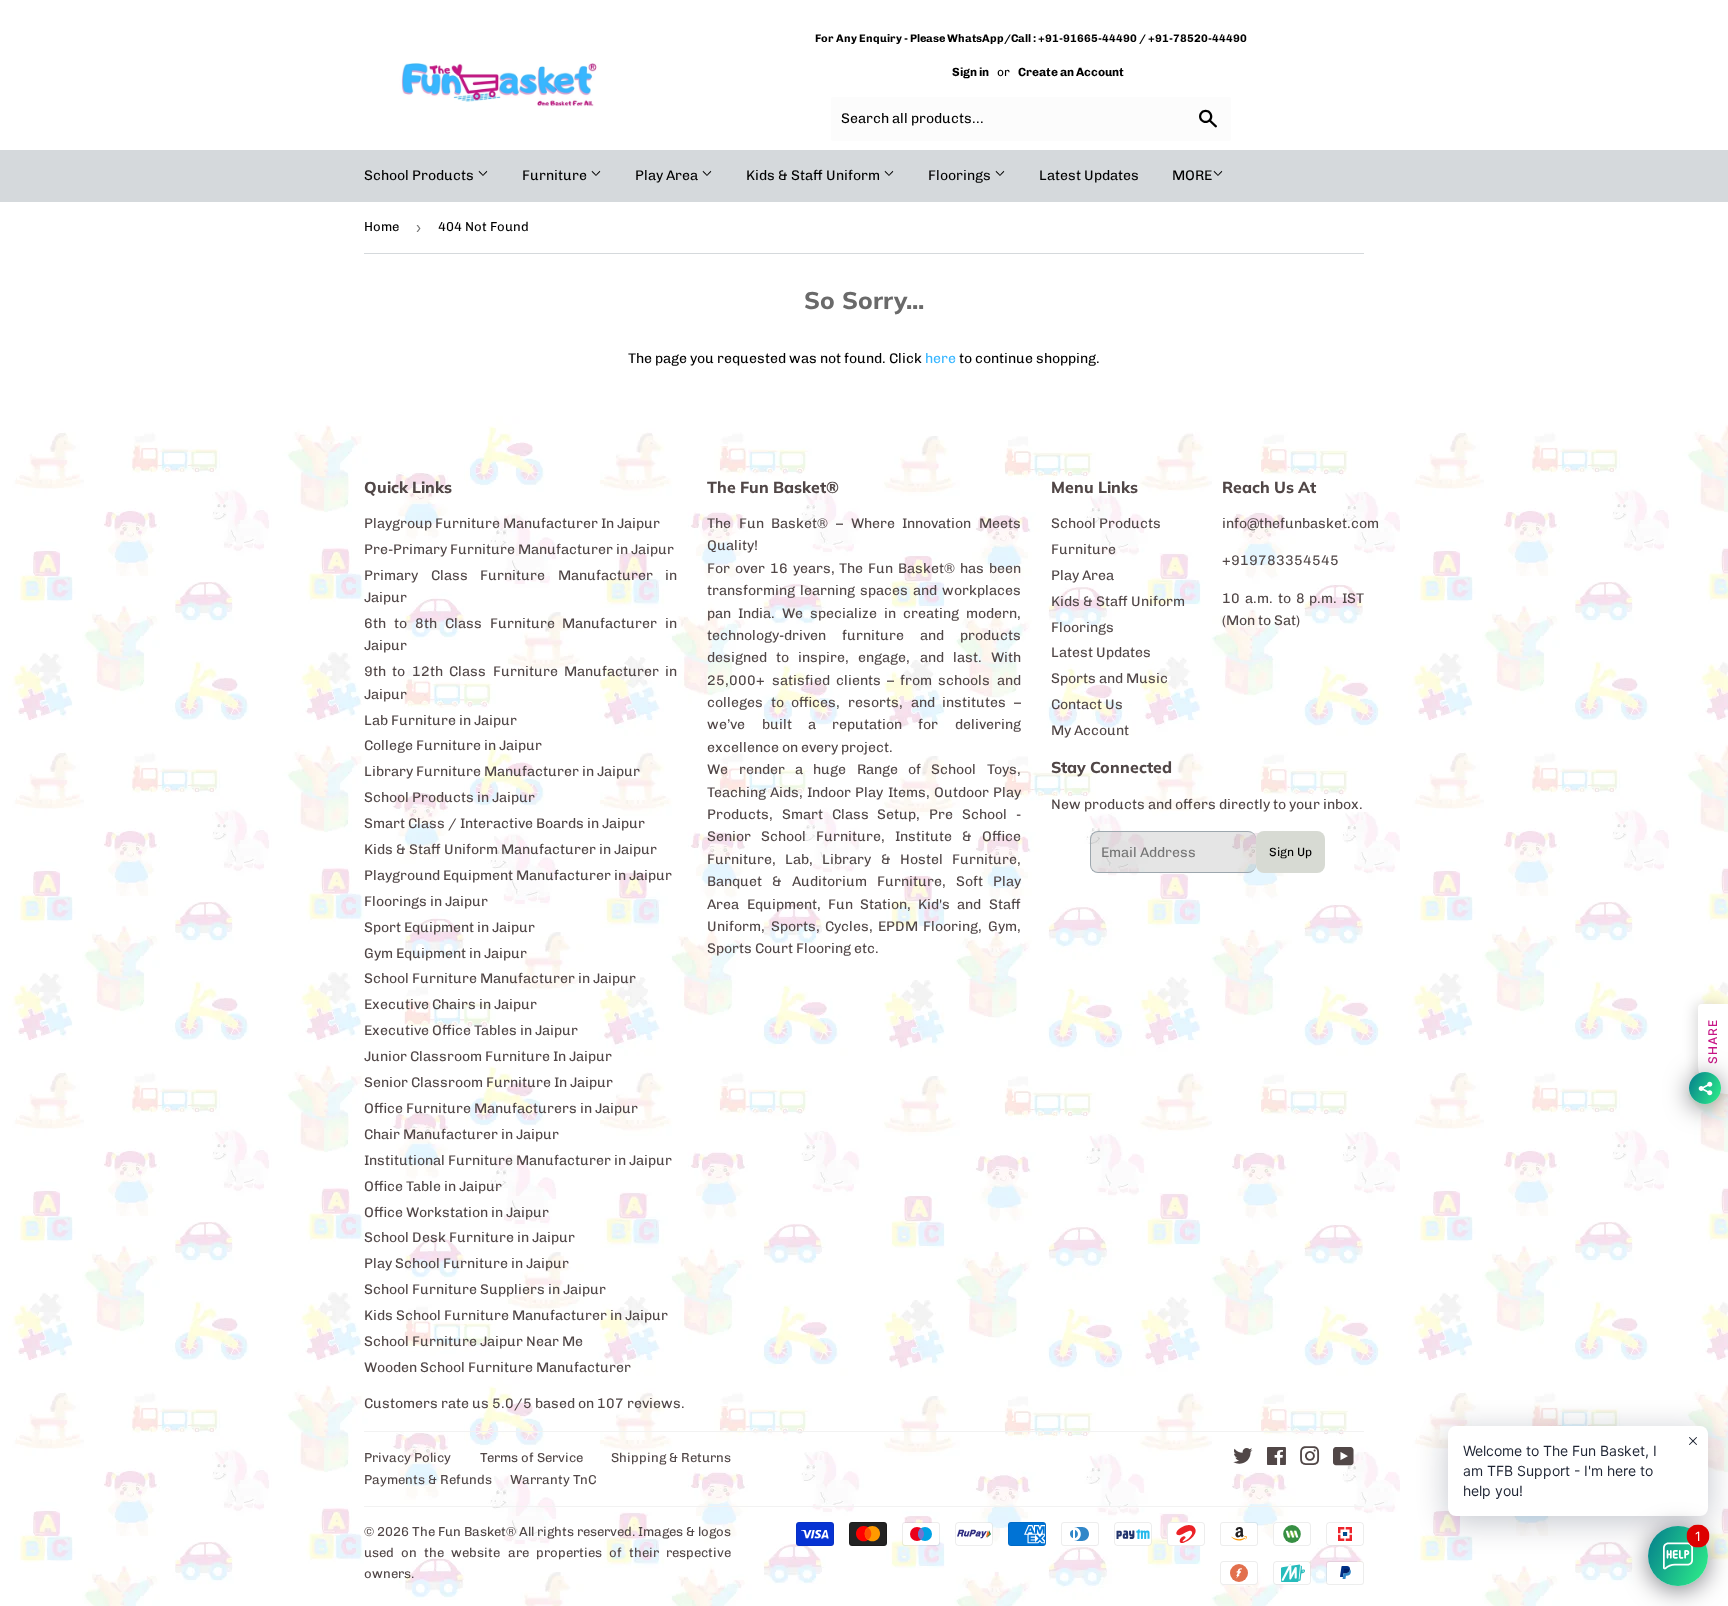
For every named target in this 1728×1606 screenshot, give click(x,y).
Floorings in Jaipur (426, 901)
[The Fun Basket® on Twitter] (1243, 1459)
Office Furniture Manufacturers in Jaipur (501, 1108)
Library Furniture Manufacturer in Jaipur (502, 771)
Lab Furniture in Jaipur (440, 720)
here (940, 358)
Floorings (961, 175)
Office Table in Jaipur (433, 1186)
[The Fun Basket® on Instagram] (1310, 1459)
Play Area (668, 175)
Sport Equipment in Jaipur (449, 927)
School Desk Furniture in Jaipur (469, 1237)
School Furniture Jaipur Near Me (473, 1341)
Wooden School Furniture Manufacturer (497, 1367)
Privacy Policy (407, 1457)
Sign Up (1290, 852)
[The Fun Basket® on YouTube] (1343, 1459)
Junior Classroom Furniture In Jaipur (488, 1056)
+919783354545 (1280, 560)
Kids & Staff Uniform (814, 175)
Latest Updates (1089, 175)
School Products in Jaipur (449, 797)
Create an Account (1071, 72)
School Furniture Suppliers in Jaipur (485, 1289)
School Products (420, 175)
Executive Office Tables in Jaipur (471, 1030)
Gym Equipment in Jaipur (445, 953)
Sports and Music (1109, 678)
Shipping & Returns (671, 1457)
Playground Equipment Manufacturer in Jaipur (518, 875)
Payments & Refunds (428, 1479)
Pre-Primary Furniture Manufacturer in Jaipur (519, 549)
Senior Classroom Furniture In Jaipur (488, 1082)
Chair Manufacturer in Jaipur (461, 1134)
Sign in (970, 72)
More (1192, 175)
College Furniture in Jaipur (453, 745)
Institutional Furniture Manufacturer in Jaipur (518, 1160)
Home (381, 226)
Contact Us (1087, 704)
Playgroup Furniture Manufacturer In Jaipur (512, 523)
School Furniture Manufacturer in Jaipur (500, 978)
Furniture (556, 175)
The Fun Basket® (464, 1531)
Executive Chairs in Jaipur (450, 1004)
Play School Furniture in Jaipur (466, 1263)
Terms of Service (531, 1457)
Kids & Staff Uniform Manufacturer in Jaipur (510, 849)
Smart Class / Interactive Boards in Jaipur (504, 823)
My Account (1090, 730)
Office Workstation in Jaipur (456, 1212)
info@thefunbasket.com (1300, 523)
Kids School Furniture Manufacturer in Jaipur (516, 1315)
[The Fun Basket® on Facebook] (1276, 1459)
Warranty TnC (553, 1479)
